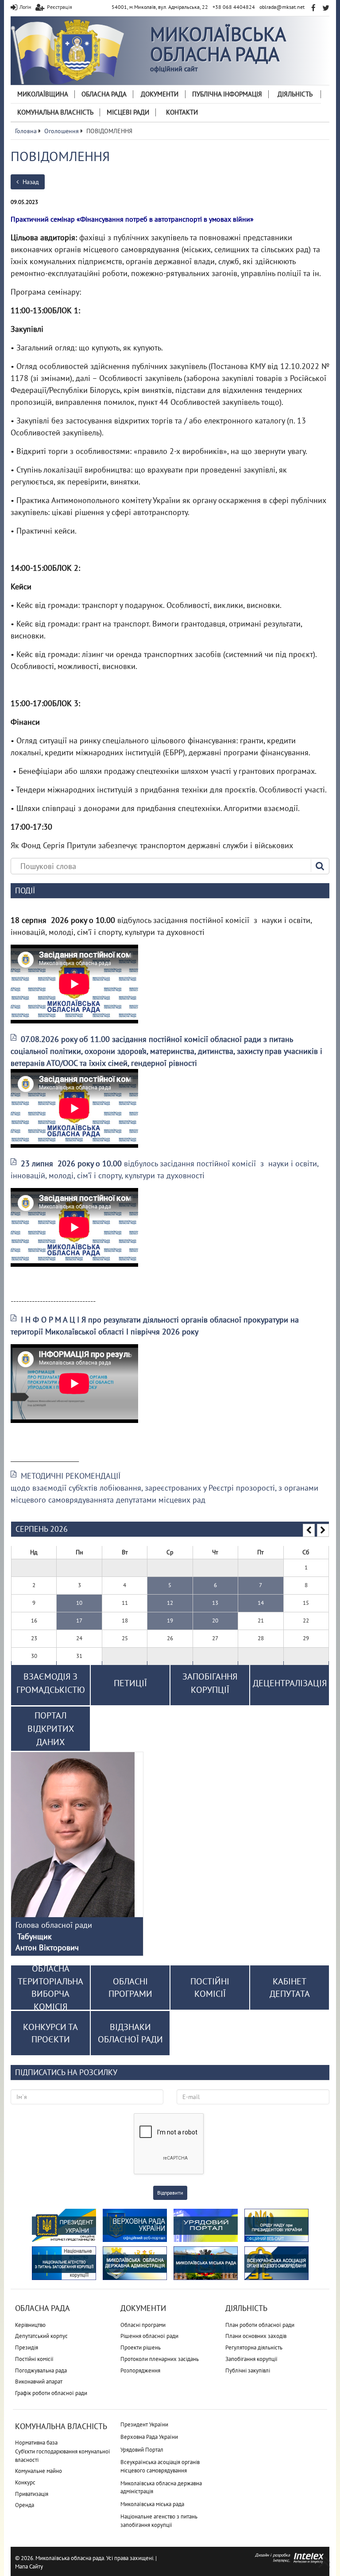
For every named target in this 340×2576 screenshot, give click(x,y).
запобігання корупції (210, 1683)
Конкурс (25, 2482)
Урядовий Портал (142, 2450)
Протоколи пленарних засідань (160, 2359)
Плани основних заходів (256, 2336)
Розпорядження (140, 2370)
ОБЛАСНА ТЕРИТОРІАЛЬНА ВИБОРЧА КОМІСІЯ (50, 1988)
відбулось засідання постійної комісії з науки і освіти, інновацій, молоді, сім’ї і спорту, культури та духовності (164, 1169)
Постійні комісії (34, 2359)
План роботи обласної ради (260, 2325)
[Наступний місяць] (323, 1530)
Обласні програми (143, 2325)
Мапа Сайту (29, 2566)
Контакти (182, 112)
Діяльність (295, 94)
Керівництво (30, 2325)
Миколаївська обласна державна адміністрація (161, 2488)
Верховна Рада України (149, 2437)
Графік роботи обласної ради (51, 2393)
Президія (27, 2347)
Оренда (25, 2505)
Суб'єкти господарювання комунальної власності (63, 2456)
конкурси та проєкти (50, 2033)
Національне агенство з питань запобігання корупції (159, 2521)
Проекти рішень (141, 2347)
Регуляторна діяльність (254, 2347)
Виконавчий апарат (39, 2382)
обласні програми (130, 1988)
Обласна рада (104, 94)
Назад (30, 182)
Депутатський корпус (41, 2336)
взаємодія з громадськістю (51, 1683)
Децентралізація (290, 1683)
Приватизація (32, 2494)
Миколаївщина (43, 94)
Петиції (130, 1683)
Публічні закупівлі (248, 2370)
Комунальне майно (39, 2471)
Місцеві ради (128, 112)
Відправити (170, 2193)
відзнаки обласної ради (130, 2033)
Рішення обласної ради (149, 2336)
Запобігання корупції (251, 2359)
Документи (160, 94)
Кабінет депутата (290, 1988)
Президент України (144, 2424)
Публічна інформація (227, 94)
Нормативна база (36, 2443)
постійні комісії (210, 1988)
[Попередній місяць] (309, 1530)
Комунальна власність (55, 112)
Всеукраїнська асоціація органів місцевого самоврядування (160, 2466)
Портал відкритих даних (51, 1729)
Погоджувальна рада (41, 2370)
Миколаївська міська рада (152, 2504)
